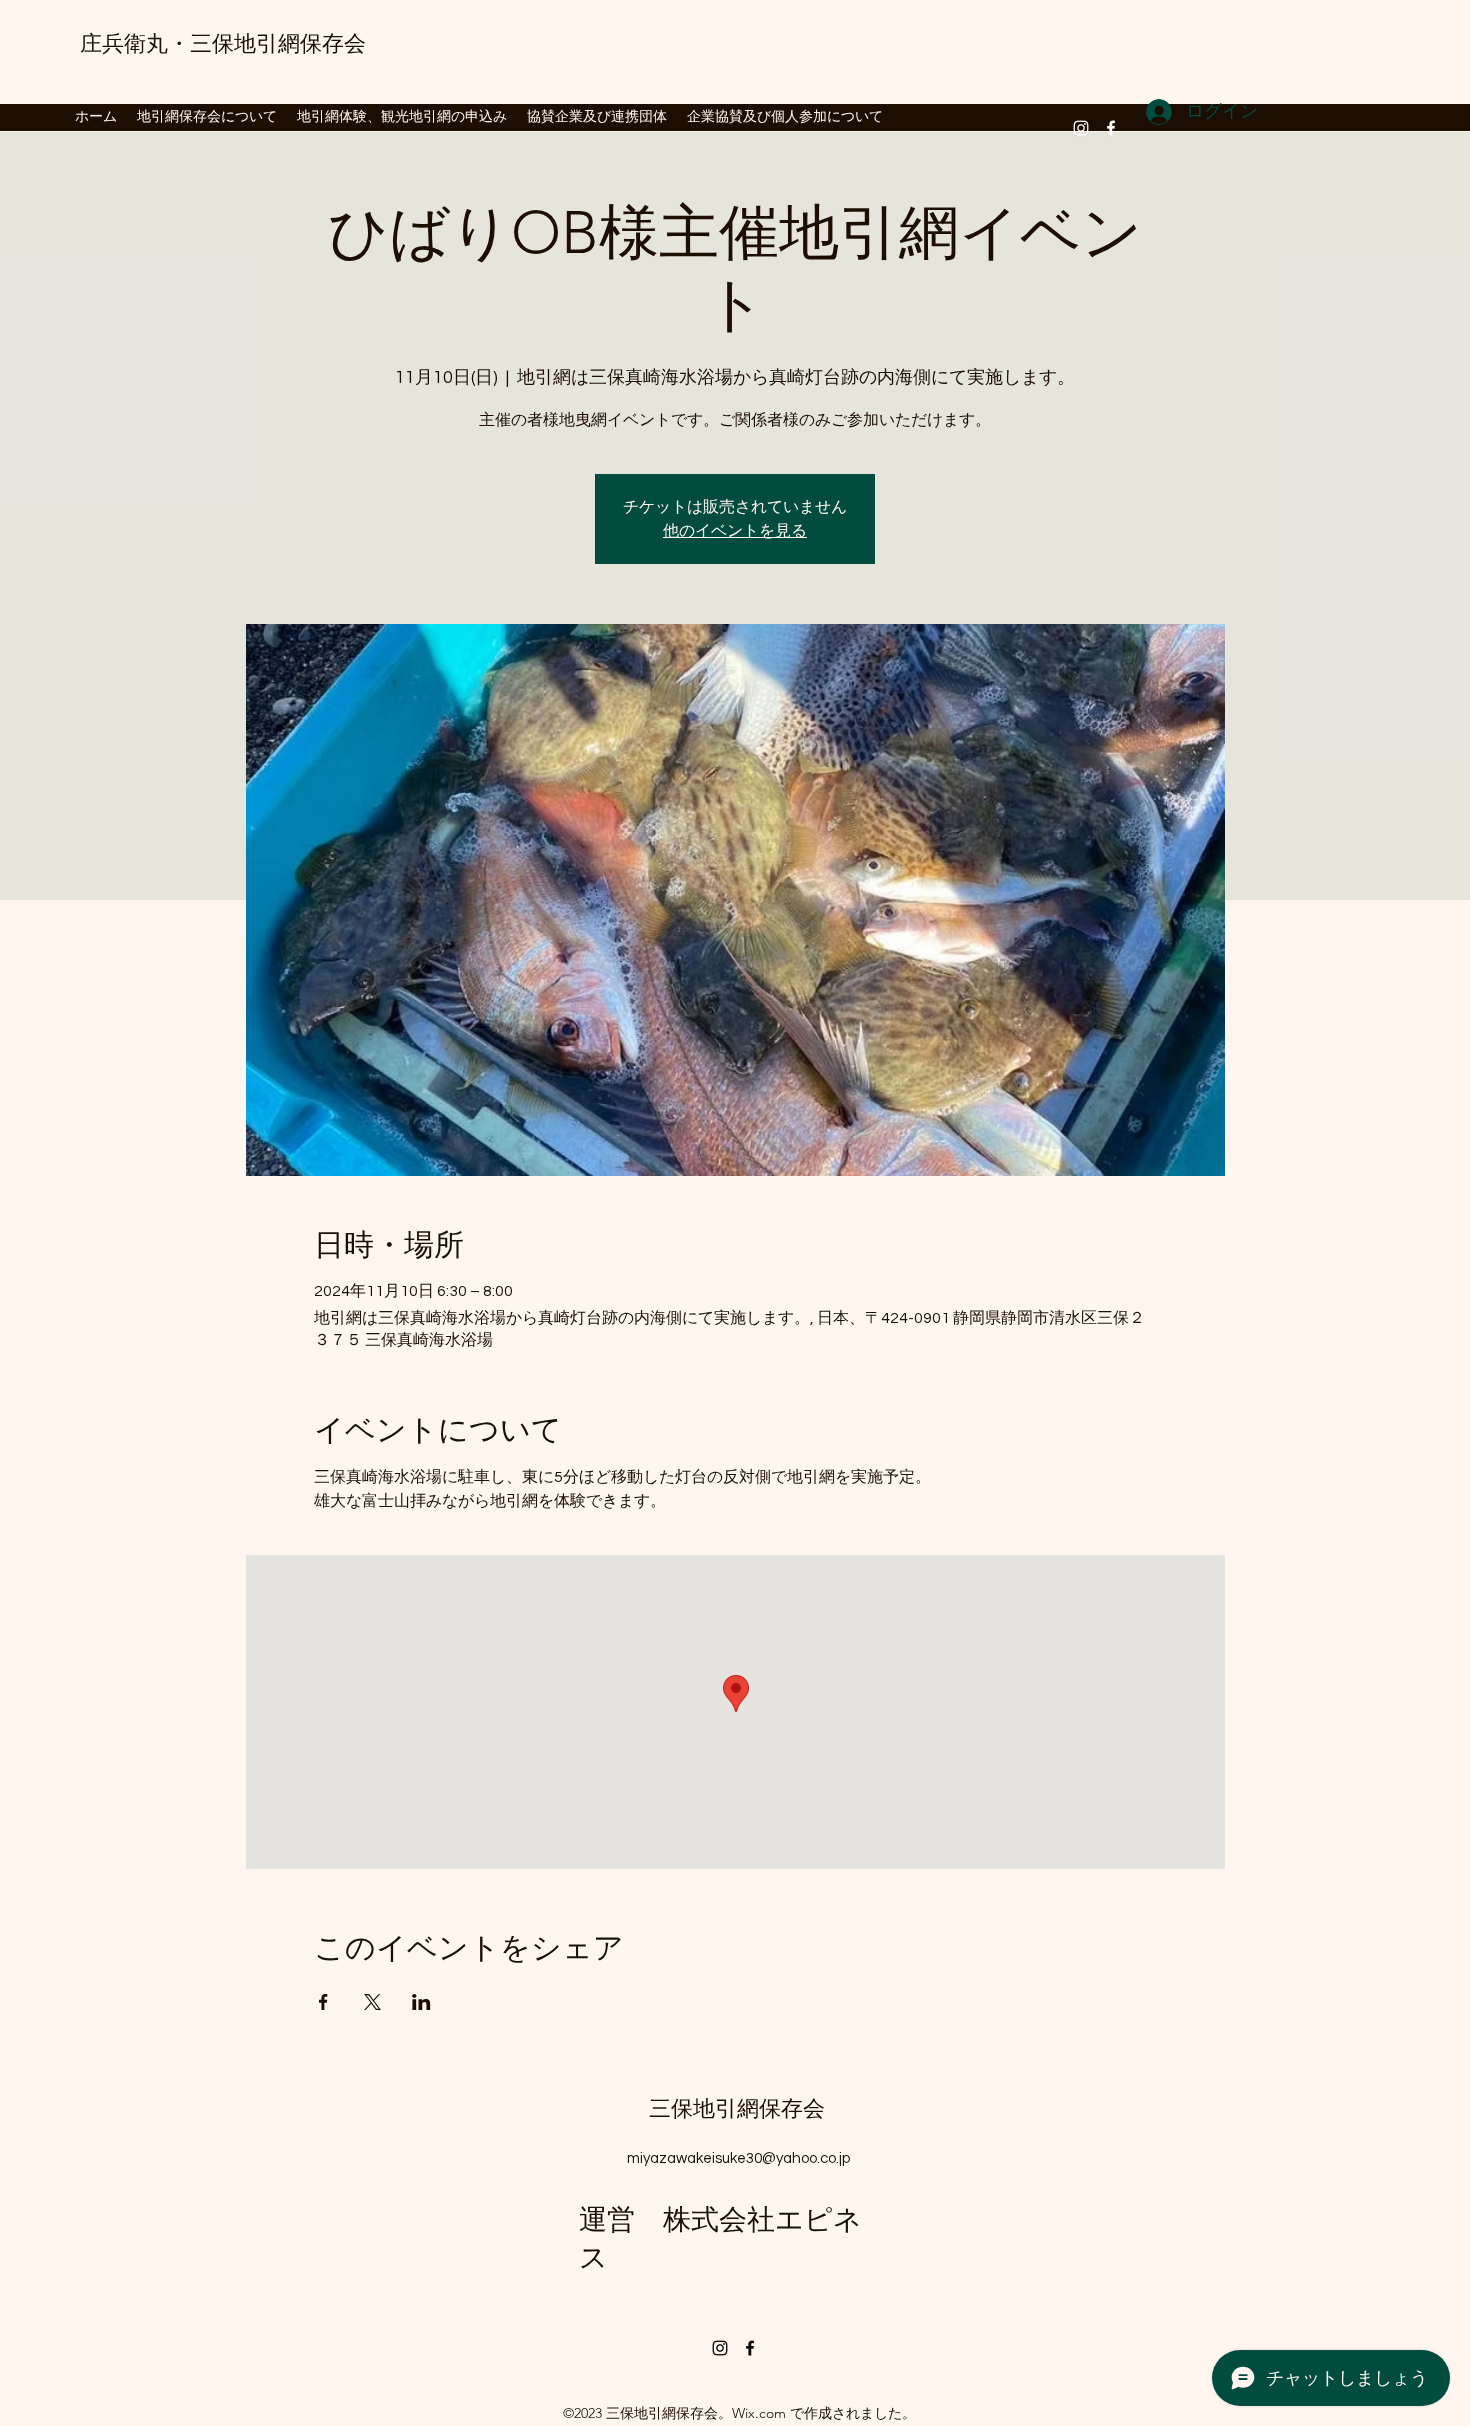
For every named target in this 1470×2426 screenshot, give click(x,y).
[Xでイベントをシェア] (372, 2002)
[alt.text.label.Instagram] (720, 2348)
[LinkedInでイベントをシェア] (421, 2002)
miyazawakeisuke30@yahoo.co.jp (738, 2158)
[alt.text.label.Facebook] (750, 2348)
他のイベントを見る (735, 531)
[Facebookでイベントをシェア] (323, 2002)
